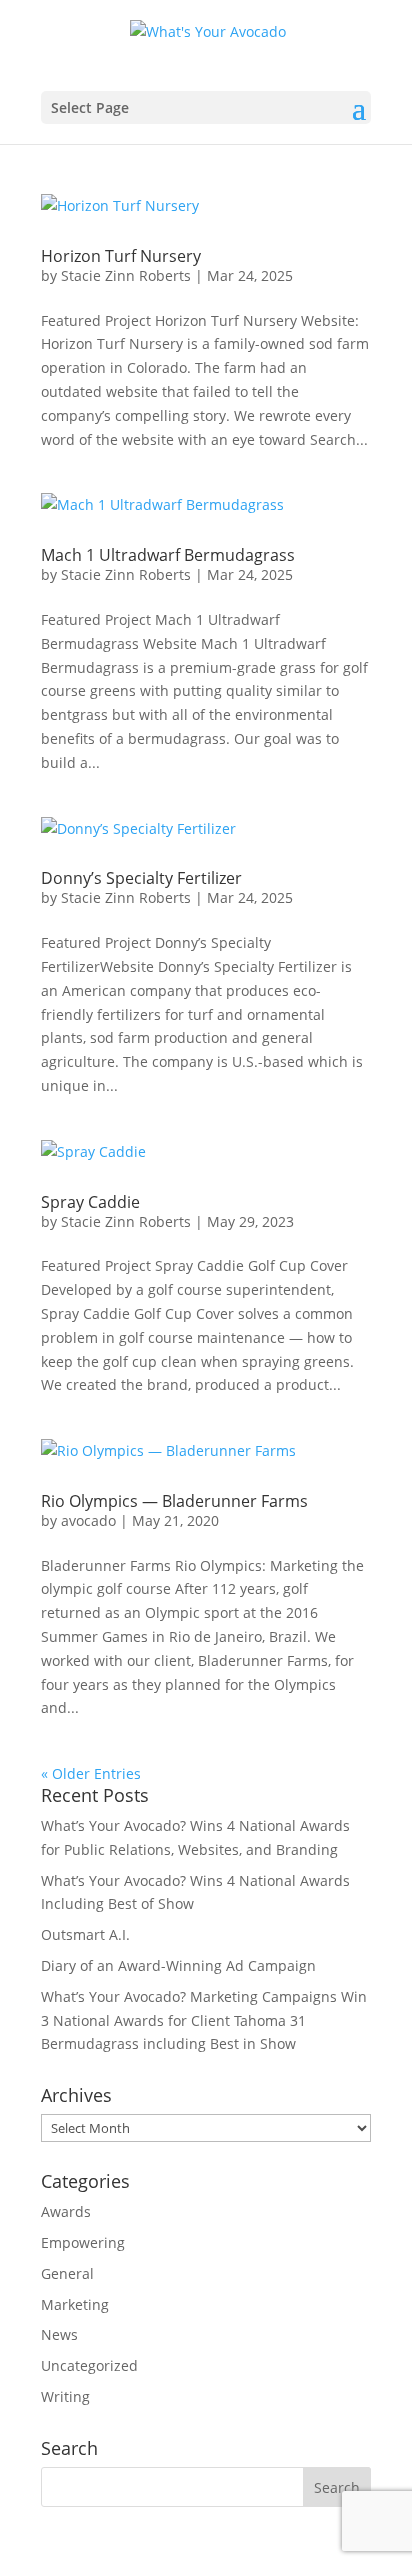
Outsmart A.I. (85, 1934)
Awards (66, 2211)
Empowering (83, 2242)
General (67, 2273)
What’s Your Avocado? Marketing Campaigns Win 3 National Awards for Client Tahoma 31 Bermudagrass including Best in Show (204, 2020)
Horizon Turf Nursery (121, 256)
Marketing (75, 2304)
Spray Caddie (90, 1202)
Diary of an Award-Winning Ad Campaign (178, 1965)
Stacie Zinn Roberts (126, 275)
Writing (65, 2396)
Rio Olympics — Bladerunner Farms (174, 1501)
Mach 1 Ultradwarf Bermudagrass (168, 555)
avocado (88, 1520)
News (59, 2334)
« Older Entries (91, 1773)
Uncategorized (89, 2365)
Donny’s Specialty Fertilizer (141, 878)
